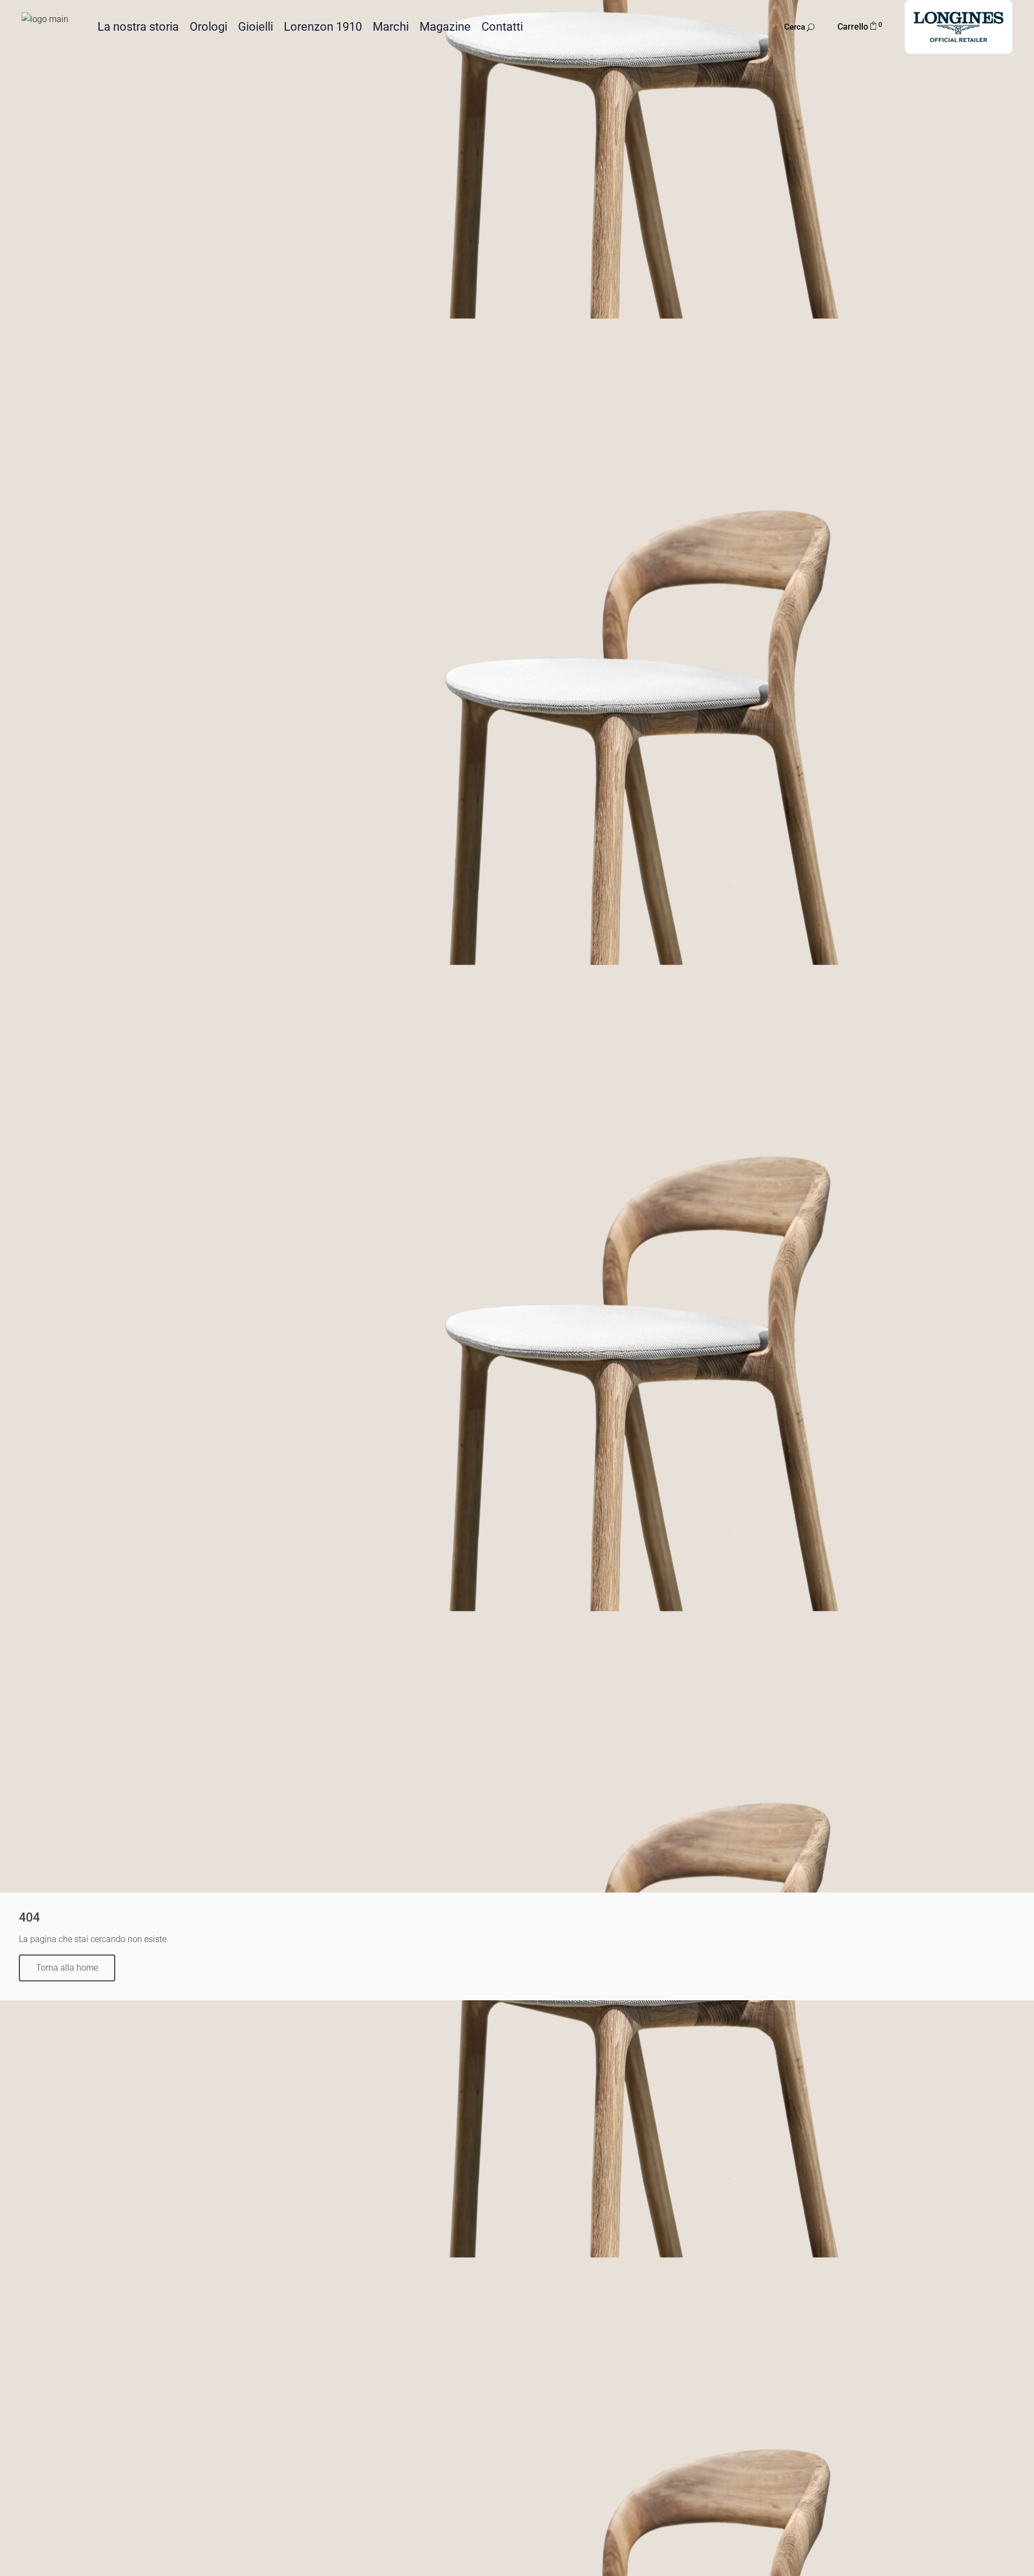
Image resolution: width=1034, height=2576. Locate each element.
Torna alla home (67, 1968)
